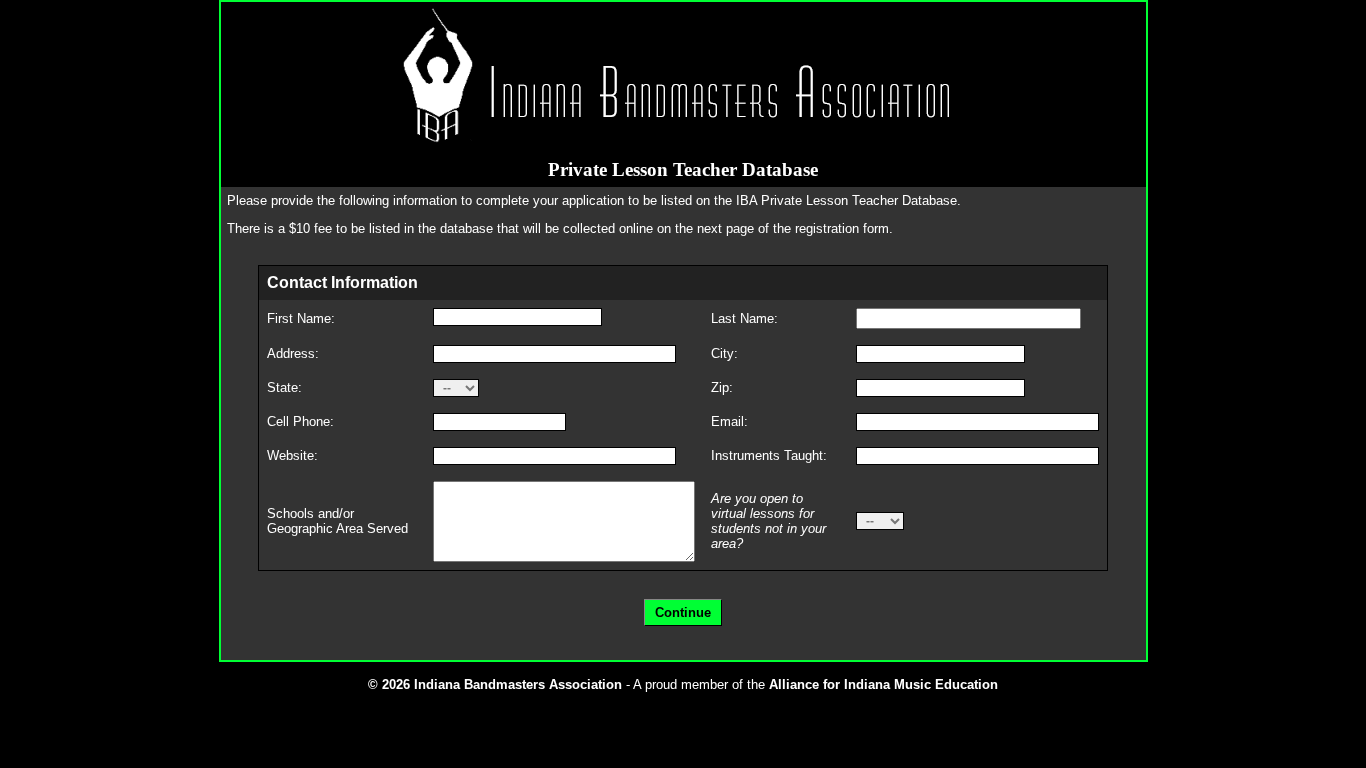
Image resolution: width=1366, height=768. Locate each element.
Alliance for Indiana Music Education (883, 684)
